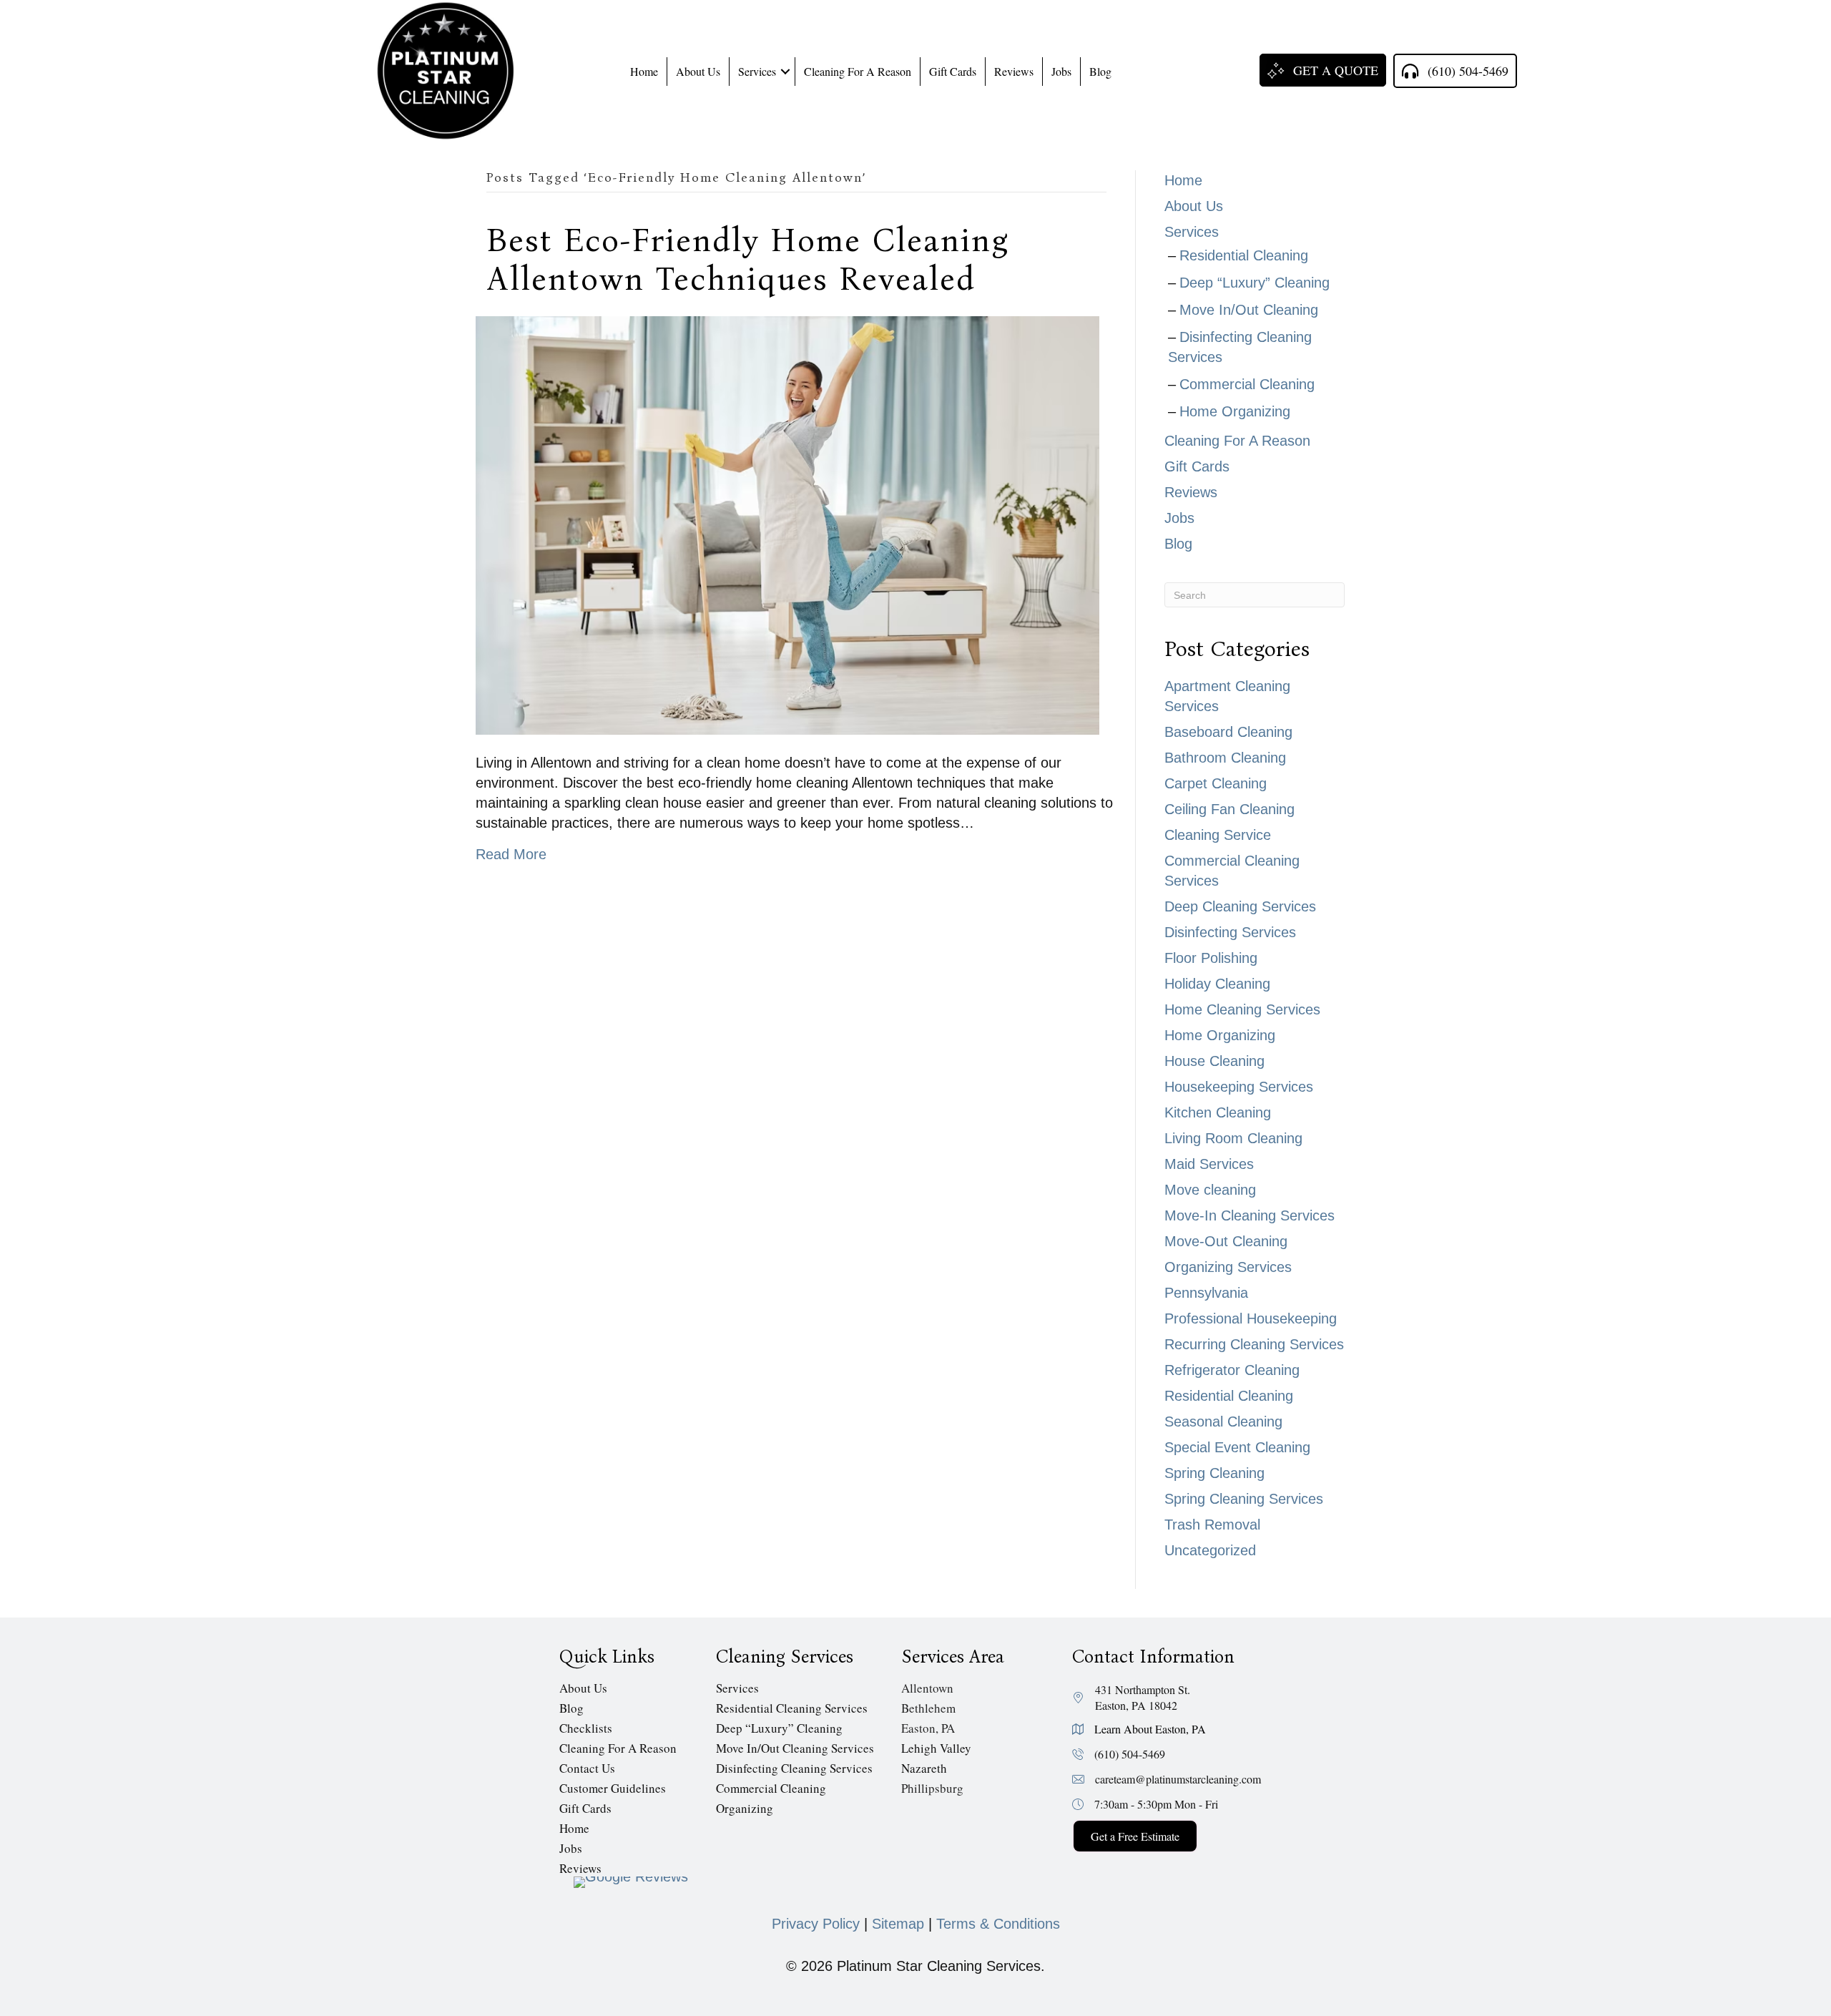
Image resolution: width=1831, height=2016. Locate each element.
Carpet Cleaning (1216, 783)
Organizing (745, 1807)
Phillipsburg (932, 1787)
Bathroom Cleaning (1225, 758)
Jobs (1061, 71)
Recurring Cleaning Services (1254, 1344)
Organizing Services (1228, 1267)
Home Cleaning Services (1242, 1009)
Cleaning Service (1218, 835)
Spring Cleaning (1214, 1473)
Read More (511, 854)
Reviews (1014, 71)
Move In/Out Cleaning (1249, 310)
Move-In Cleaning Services (1250, 1215)
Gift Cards (953, 71)
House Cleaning (1214, 1061)
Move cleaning (1210, 1190)
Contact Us (587, 1767)
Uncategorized (1210, 1550)
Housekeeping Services (1239, 1087)
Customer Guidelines (613, 1787)
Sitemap (898, 1924)
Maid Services (1209, 1164)
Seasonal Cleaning (1223, 1422)
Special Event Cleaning (1237, 1447)
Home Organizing (1235, 411)
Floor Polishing (1211, 958)
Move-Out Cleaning (1226, 1241)
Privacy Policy (816, 1924)
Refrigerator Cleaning (1232, 1370)
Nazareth (924, 1767)
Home (644, 71)
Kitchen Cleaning (1218, 1112)
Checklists (586, 1727)
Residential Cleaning (1244, 255)
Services (757, 71)
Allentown (927, 1687)
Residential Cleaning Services (792, 1707)
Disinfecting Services (1230, 932)
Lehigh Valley (936, 1747)
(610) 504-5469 (1130, 1754)
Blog (1100, 71)
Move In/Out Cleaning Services (795, 1747)
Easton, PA (928, 1727)
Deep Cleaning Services (1240, 906)
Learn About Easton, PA (1150, 1729)
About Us (698, 71)
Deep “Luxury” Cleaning (1255, 283)
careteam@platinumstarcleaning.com (1178, 1779)
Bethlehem (928, 1707)
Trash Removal (1212, 1525)
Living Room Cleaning (1233, 1138)
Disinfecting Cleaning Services (794, 1767)
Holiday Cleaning (1217, 984)
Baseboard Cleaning (1228, 732)
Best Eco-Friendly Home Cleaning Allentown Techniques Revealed (748, 260)
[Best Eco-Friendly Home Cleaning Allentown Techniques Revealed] (787, 524)
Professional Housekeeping (1251, 1318)
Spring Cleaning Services (1244, 1499)
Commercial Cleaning (1247, 384)
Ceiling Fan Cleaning (1229, 809)
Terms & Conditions (998, 1924)
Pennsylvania (1206, 1293)
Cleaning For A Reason (858, 71)
